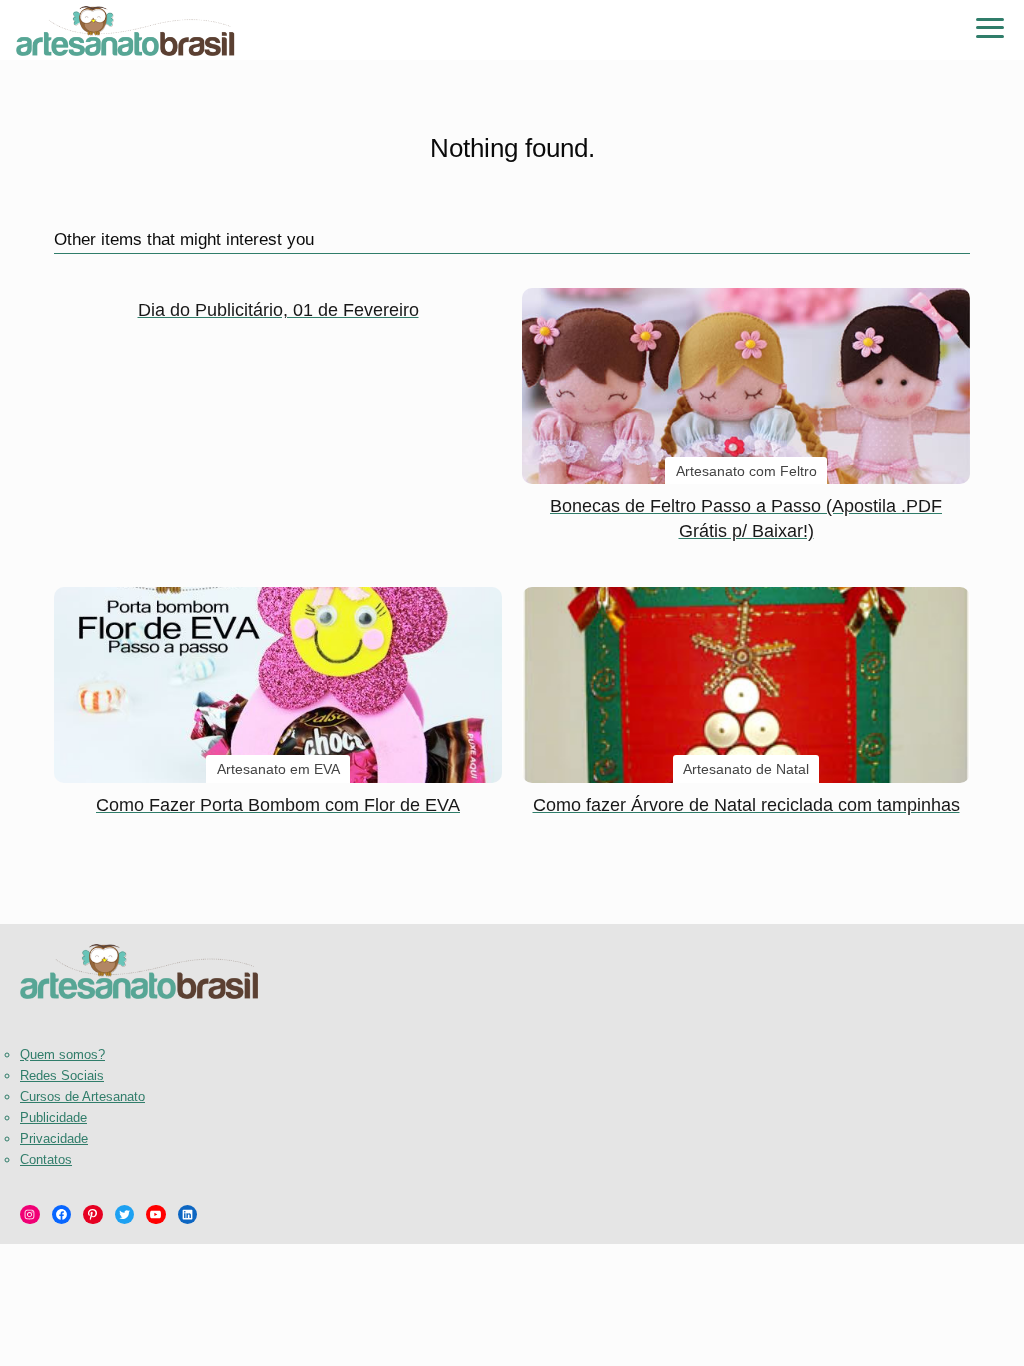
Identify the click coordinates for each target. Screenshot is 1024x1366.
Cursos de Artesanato (82, 1096)
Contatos (46, 1159)
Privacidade (54, 1138)
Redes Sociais (62, 1075)
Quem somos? (62, 1054)
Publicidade (53, 1117)
